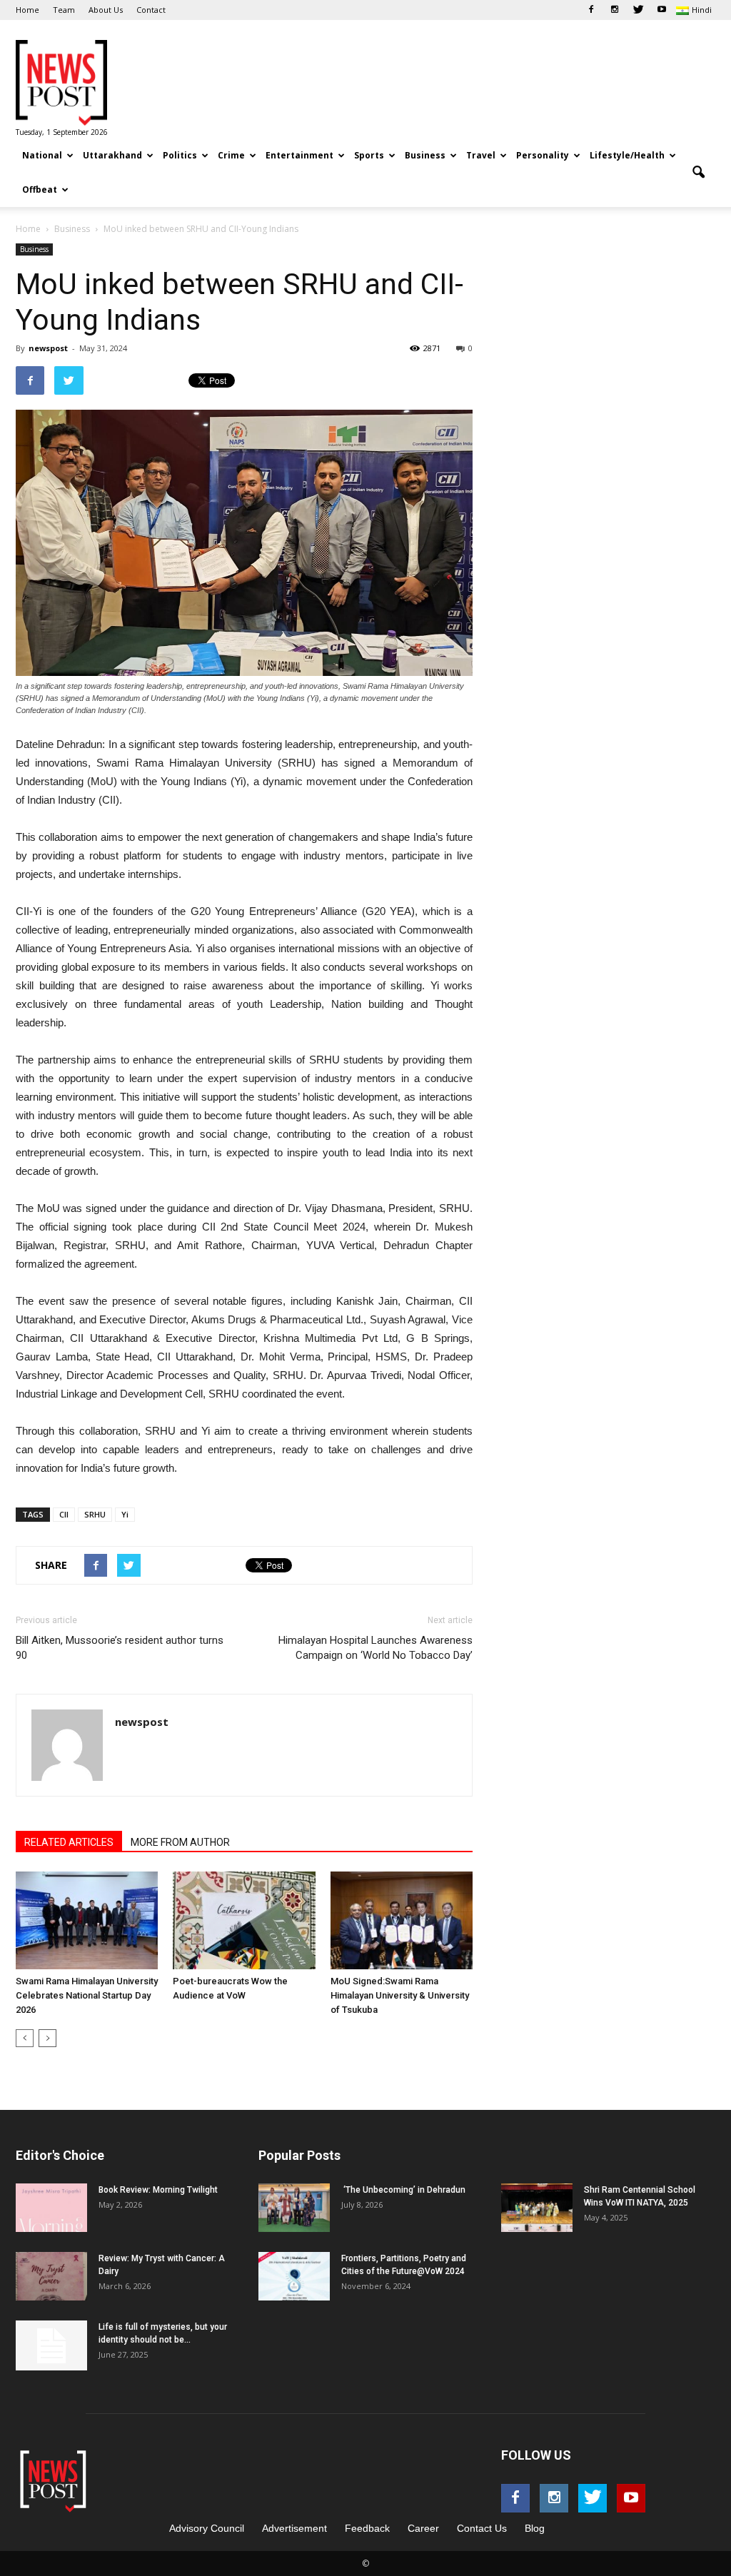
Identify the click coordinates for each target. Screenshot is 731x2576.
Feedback (367, 2528)
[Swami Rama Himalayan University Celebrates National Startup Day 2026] (87, 1920)
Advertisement (294, 2528)
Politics (180, 155)
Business (425, 155)
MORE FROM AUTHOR (180, 1842)
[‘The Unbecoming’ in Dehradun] (294, 2208)
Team (64, 10)
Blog (535, 2528)
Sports (369, 155)
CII (64, 1514)
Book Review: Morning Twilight (158, 2190)
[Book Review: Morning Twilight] (51, 2208)
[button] (698, 173)
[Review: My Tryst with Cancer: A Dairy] (51, 2277)
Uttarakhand (112, 155)
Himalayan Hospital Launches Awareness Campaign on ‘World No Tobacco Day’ (375, 1648)
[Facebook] (591, 10)
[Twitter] (638, 10)
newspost (48, 348)
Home (27, 10)
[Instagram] (615, 10)
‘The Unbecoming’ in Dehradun (403, 2190)
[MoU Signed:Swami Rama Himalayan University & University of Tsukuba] (402, 1920)
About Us (106, 10)
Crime (231, 155)
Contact (151, 10)
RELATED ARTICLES (69, 1842)
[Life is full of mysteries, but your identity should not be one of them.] (51, 2345)
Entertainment (299, 155)
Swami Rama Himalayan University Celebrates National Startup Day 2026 (87, 1995)
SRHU (95, 1514)
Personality (543, 155)
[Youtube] (662, 10)
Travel (481, 155)
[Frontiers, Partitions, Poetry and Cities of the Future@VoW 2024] (294, 2277)
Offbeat (40, 190)
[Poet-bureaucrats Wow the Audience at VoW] (244, 1920)
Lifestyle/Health (627, 155)
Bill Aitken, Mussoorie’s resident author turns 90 (120, 1648)
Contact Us (482, 2528)
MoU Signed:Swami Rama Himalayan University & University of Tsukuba (400, 1995)
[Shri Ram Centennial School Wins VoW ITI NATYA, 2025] (537, 2208)
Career (423, 2528)
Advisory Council (207, 2528)
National (42, 155)
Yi (125, 1514)
